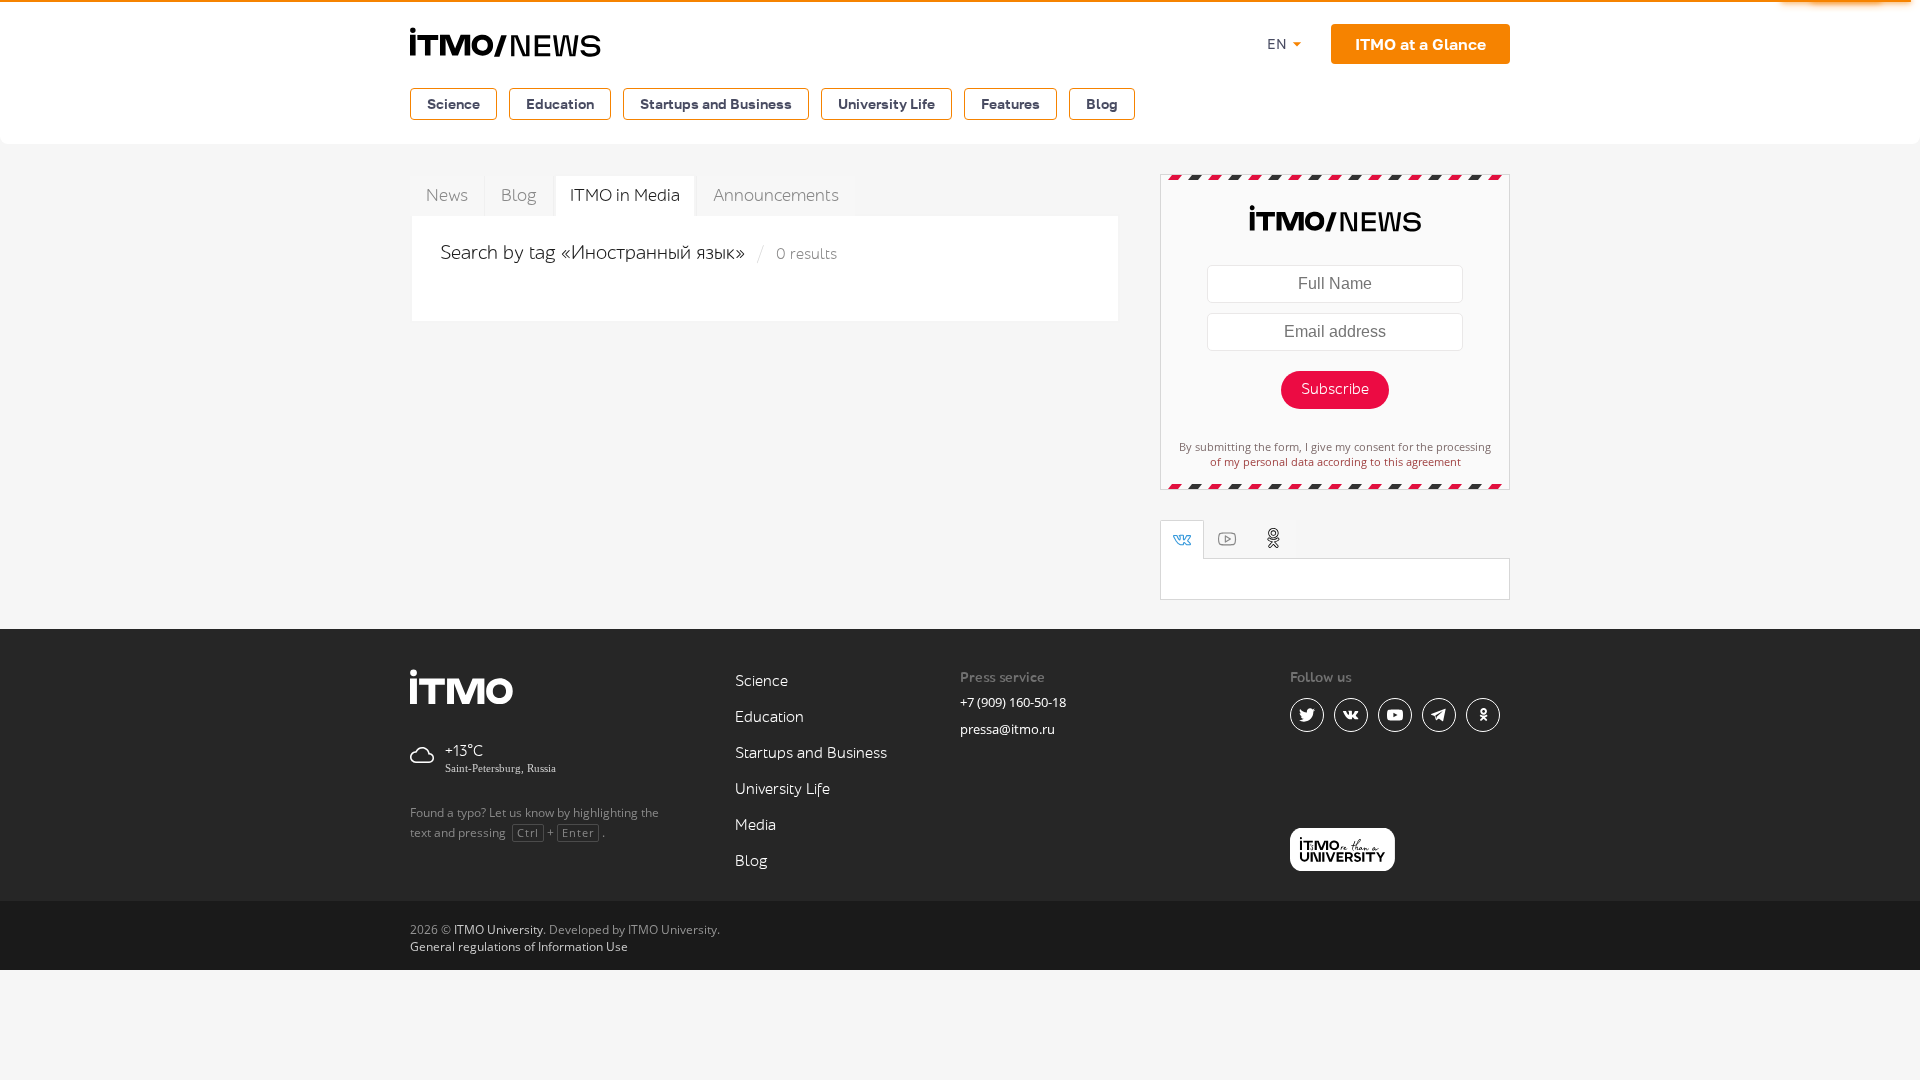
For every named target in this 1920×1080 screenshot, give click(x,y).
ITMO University (498, 929)
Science (453, 103)
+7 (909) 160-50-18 (1013, 702)
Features (1010, 103)
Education (560, 103)
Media (755, 825)
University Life (886, 103)
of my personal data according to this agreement (1335, 461)
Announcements (776, 195)
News (447, 195)
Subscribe (1335, 389)
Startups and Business (716, 103)
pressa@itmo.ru (1007, 729)
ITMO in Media (625, 195)
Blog (1102, 103)
